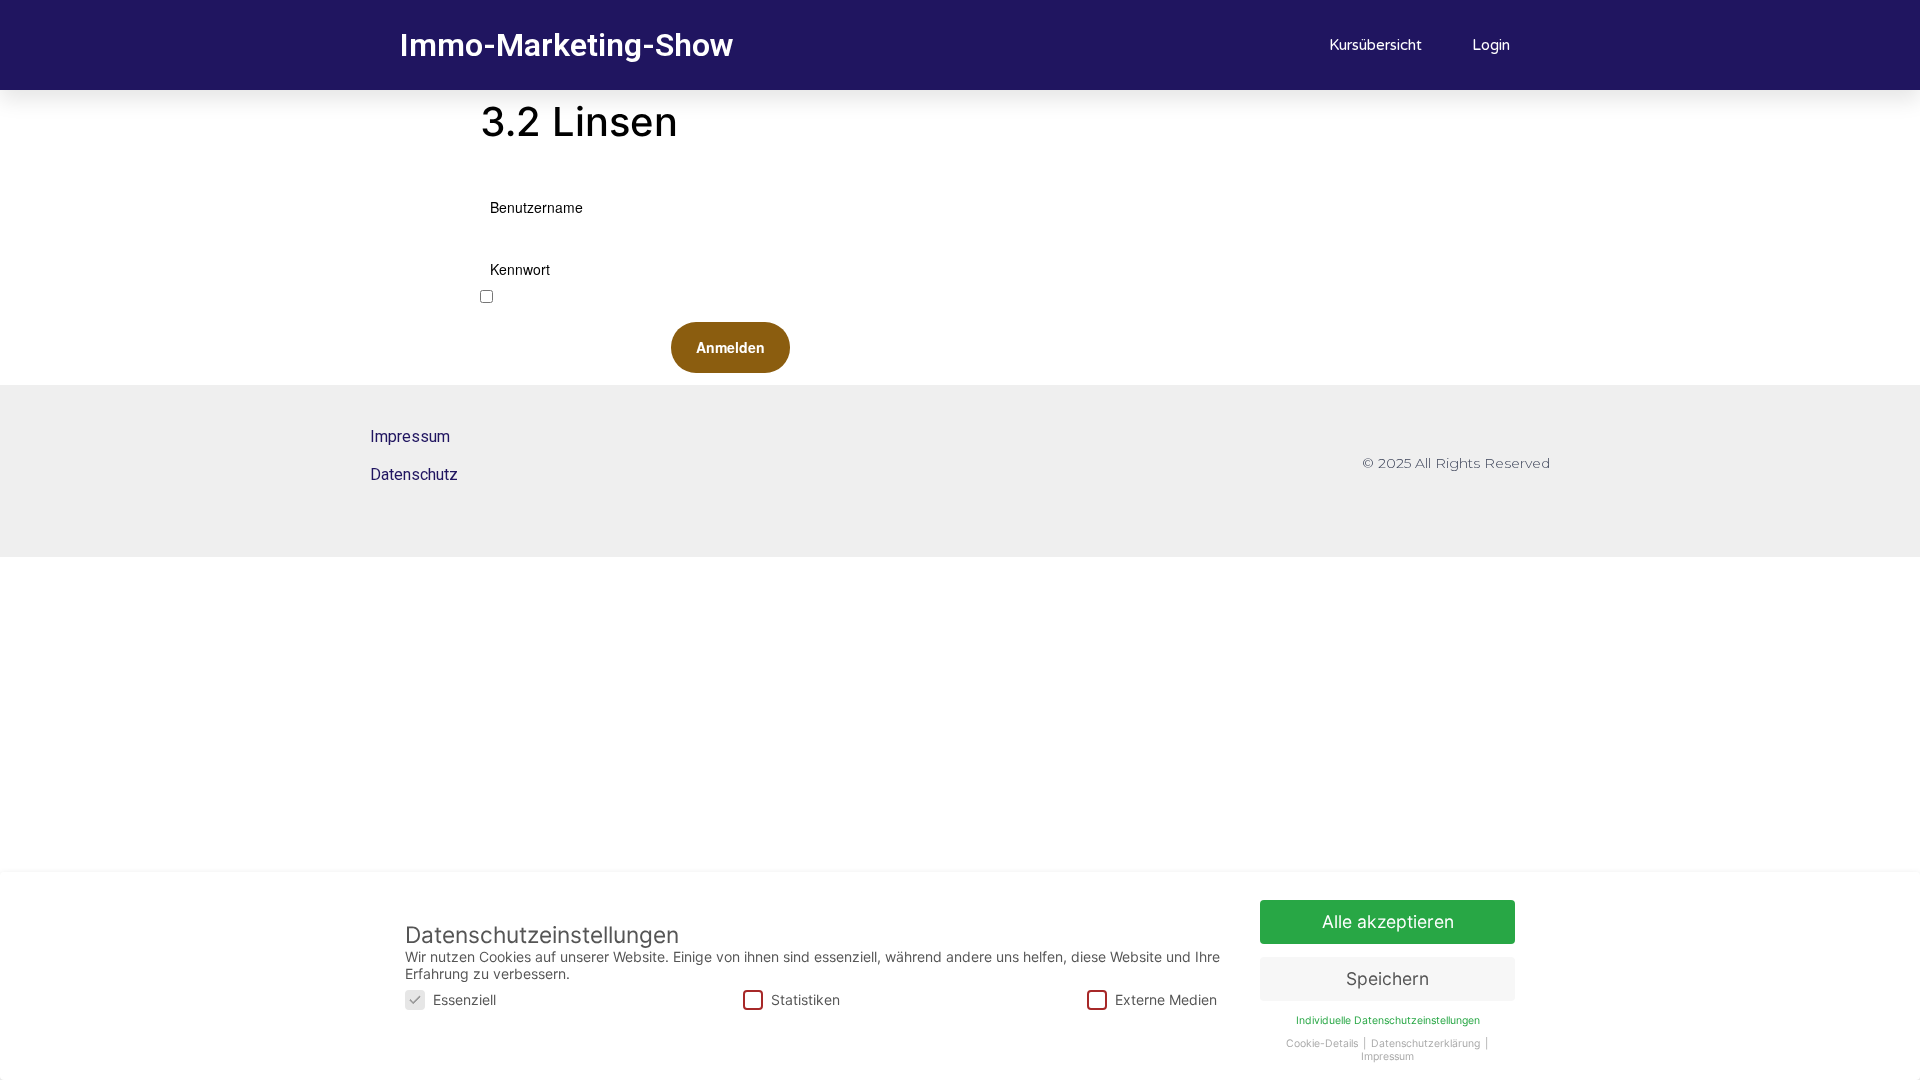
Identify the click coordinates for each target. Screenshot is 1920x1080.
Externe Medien (1166, 999)
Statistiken (805, 999)
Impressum (410, 436)
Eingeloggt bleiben (547, 297)
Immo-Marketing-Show (566, 45)
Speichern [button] (1387, 978)
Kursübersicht (1375, 45)
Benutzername (536, 207)
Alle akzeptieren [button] (1388, 921)
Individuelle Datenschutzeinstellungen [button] (1388, 1020)
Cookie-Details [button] (1323, 1043)
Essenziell (464, 999)
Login (1491, 45)
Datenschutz (414, 474)
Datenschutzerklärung (1427, 1043)
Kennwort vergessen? (920, 312)
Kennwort (520, 269)
